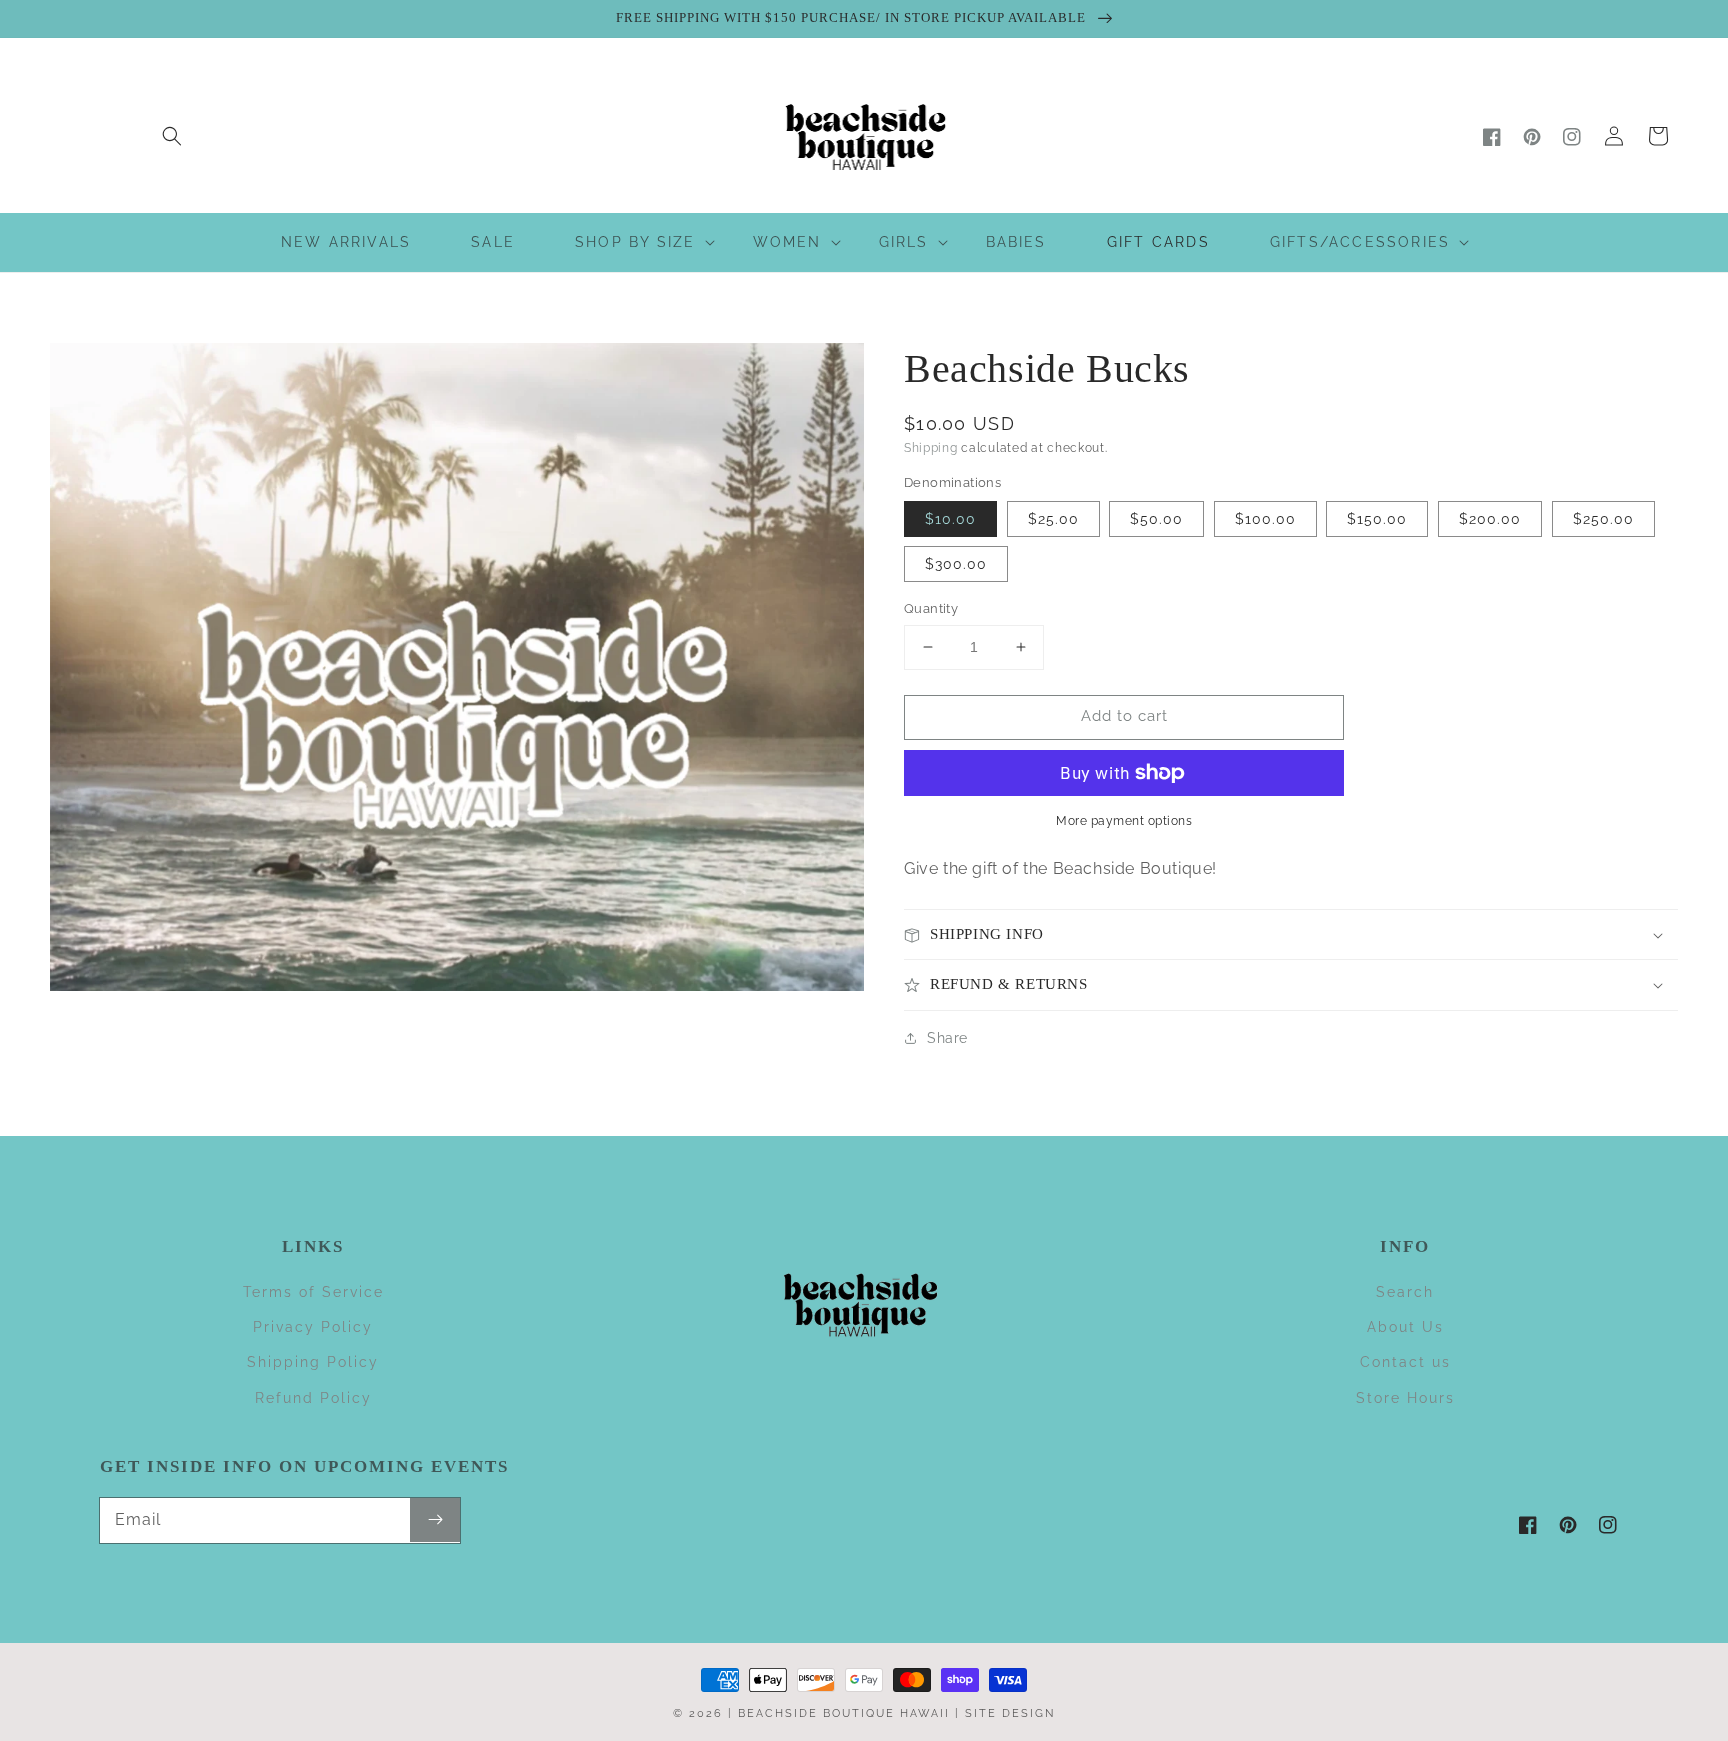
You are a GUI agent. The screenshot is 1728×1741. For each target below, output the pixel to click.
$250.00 (1603, 519)
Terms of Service (313, 1292)
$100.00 (1265, 519)
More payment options (1124, 821)
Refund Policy (313, 1398)
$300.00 (956, 564)
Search (1405, 1292)
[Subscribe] (435, 1520)
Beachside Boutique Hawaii (844, 1713)
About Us (1405, 1327)
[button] (172, 136)
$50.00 (1156, 519)
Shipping (931, 448)
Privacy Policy (313, 1327)
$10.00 (950, 519)
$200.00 (1490, 519)
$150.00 (1377, 519)
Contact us (1405, 1362)
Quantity (931, 608)
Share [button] (947, 1038)
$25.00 (1053, 519)
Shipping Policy (313, 1362)
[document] (457, 672)
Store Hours (1405, 1398)
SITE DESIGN (1010, 1713)
